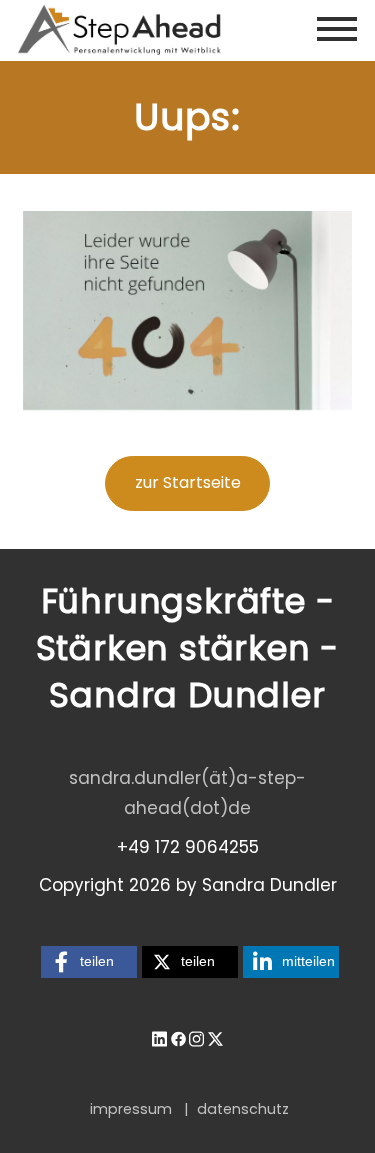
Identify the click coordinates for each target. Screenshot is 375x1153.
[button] (89, 962)
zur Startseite (188, 482)
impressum (131, 1109)
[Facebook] (178, 1037)
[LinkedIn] (159, 1037)
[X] (215, 1037)
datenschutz (243, 1109)
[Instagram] (196, 1037)
